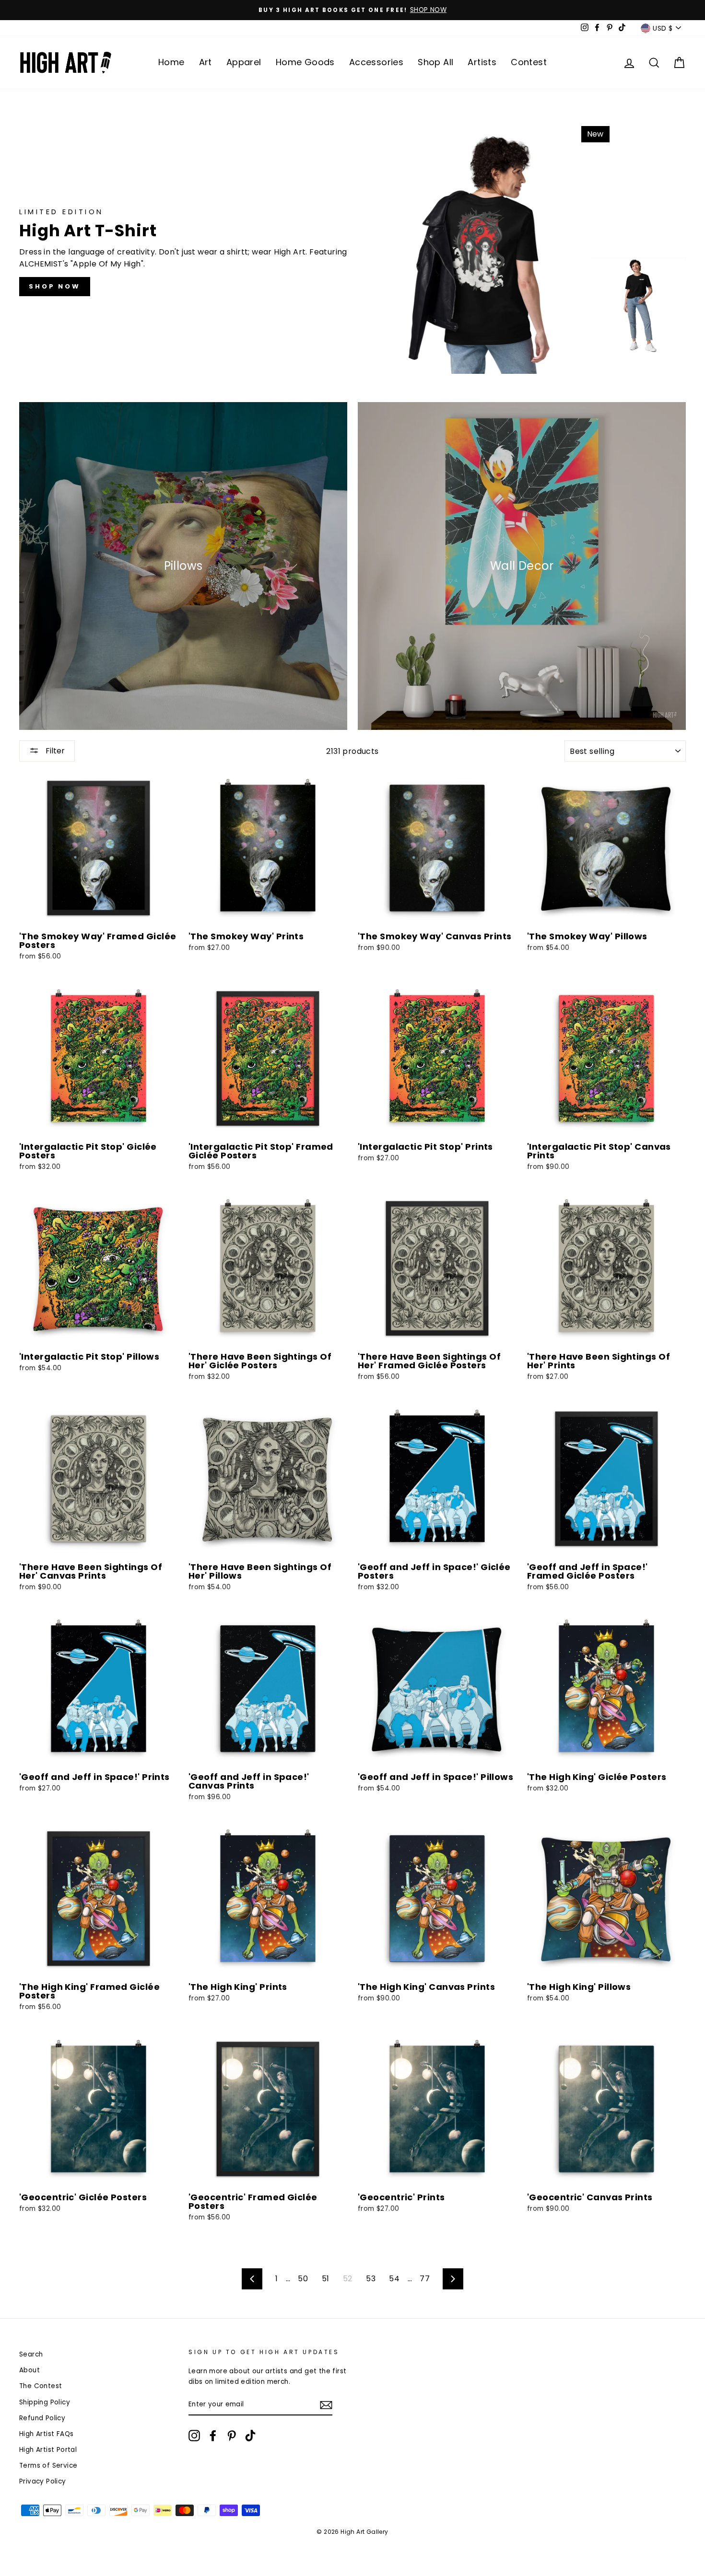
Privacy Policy (286, 1494)
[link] (352, 1148)
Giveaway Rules (332, 1494)
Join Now (352, 1448)
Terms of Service (403, 1486)
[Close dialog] (452, 1054)
